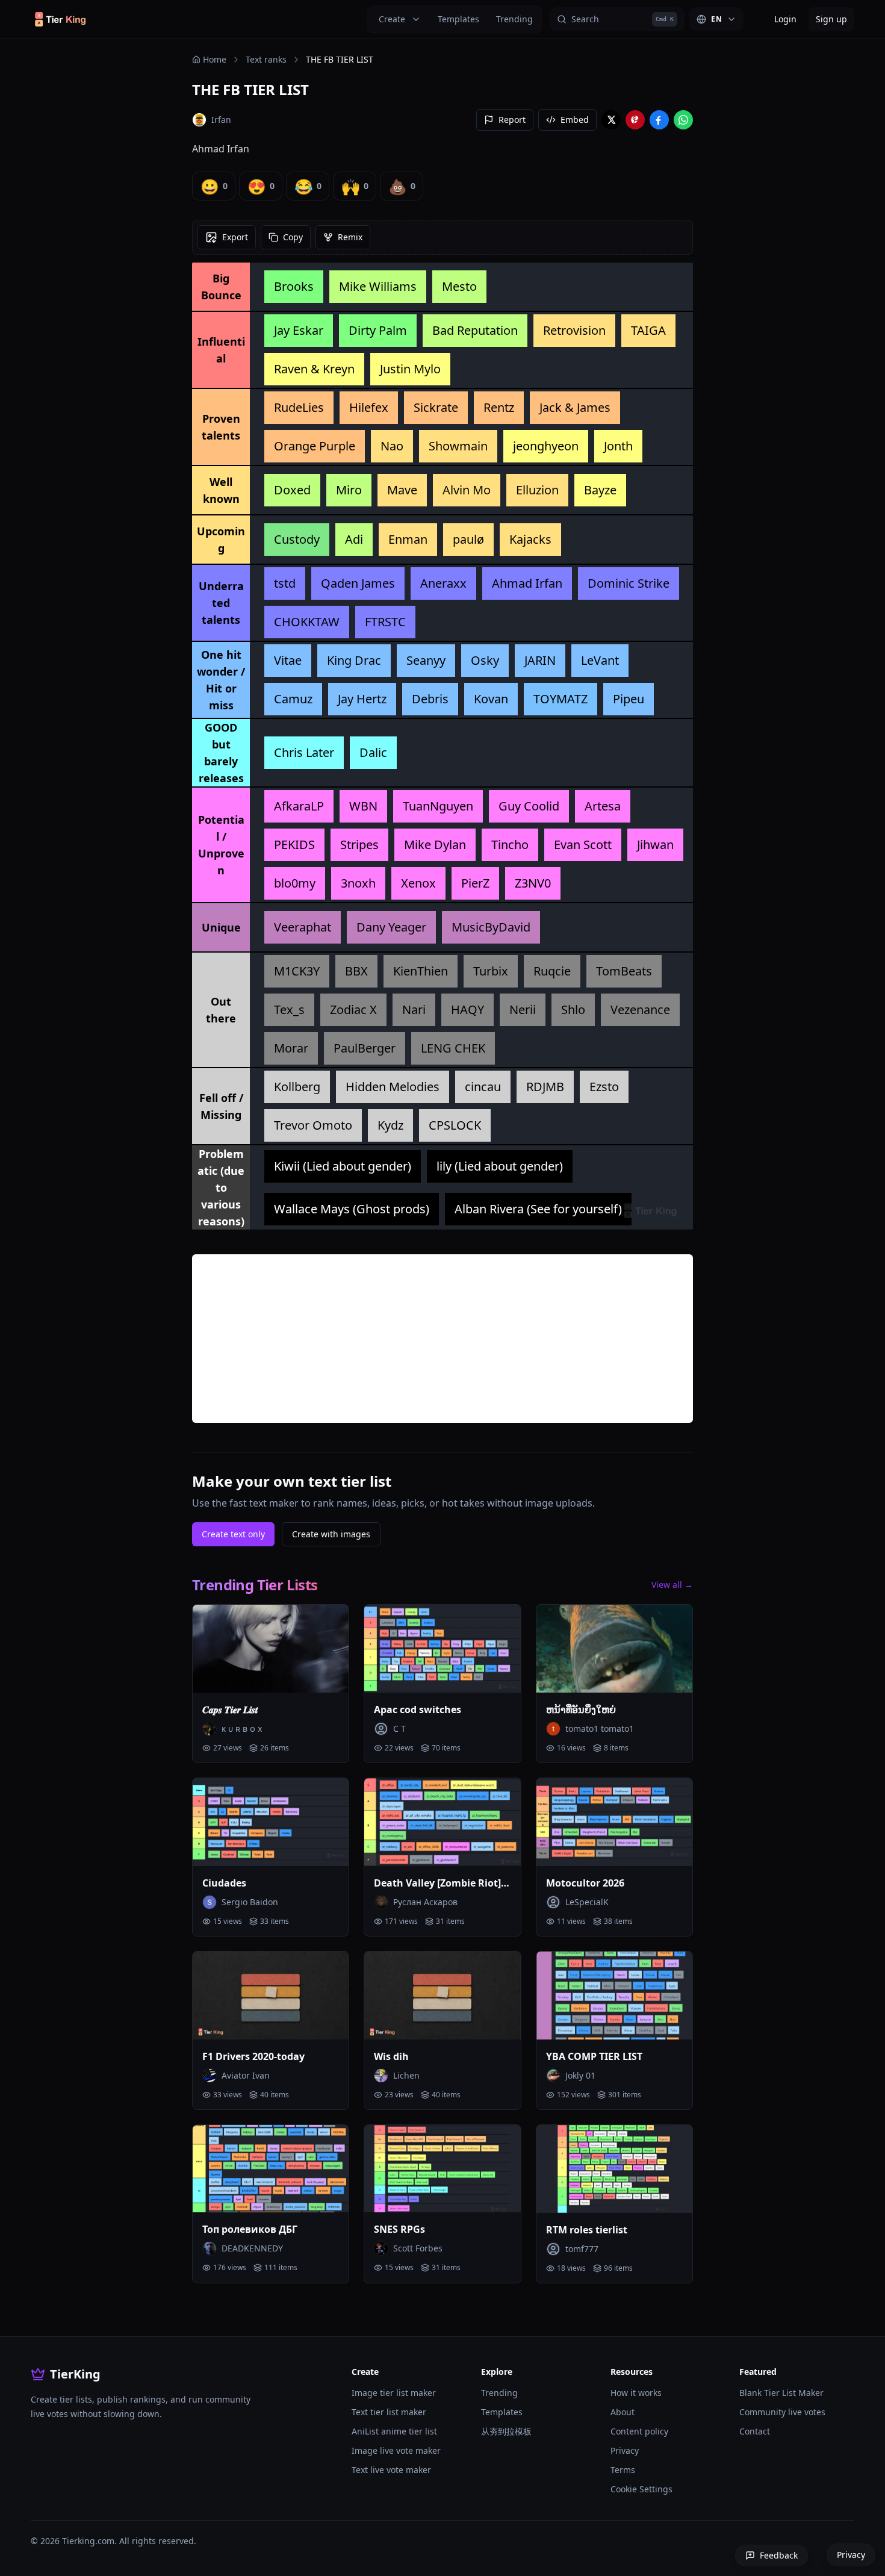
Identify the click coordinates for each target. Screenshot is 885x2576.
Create (392, 19)
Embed (575, 120)
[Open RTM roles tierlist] (614, 2169)
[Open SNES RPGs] (442, 2169)
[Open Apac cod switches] (442, 1649)
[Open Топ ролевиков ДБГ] (271, 2169)
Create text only (233, 1534)
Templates (458, 19)
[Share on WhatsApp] (683, 120)
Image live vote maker (396, 2450)
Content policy (639, 2431)
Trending (514, 19)
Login (785, 19)
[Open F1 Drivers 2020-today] (271, 1996)
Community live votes (782, 2412)
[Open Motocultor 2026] (614, 1822)
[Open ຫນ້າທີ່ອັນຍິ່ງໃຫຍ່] (614, 1649)
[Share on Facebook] (659, 120)
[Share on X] (611, 120)
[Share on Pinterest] (635, 120)
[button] (294, 287)
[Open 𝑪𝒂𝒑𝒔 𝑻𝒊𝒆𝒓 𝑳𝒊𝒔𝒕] (271, 1649)
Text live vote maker (391, 2470)
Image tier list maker (394, 2393)
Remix (350, 237)
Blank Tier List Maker (781, 2393)
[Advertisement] (442, 1339)
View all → (672, 1585)
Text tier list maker (389, 2412)
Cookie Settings (641, 2489)
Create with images (331, 1534)
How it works (636, 2393)
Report (512, 120)
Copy (293, 237)
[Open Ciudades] (271, 1822)
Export (235, 237)
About (623, 2412)
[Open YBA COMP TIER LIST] (614, 1996)
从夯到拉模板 (506, 2431)
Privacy (625, 2450)
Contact (755, 2431)
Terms (623, 2470)
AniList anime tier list (394, 2431)
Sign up (831, 19)
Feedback (779, 2555)
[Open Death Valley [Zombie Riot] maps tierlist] (442, 1822)
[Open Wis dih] (442, 1996)
